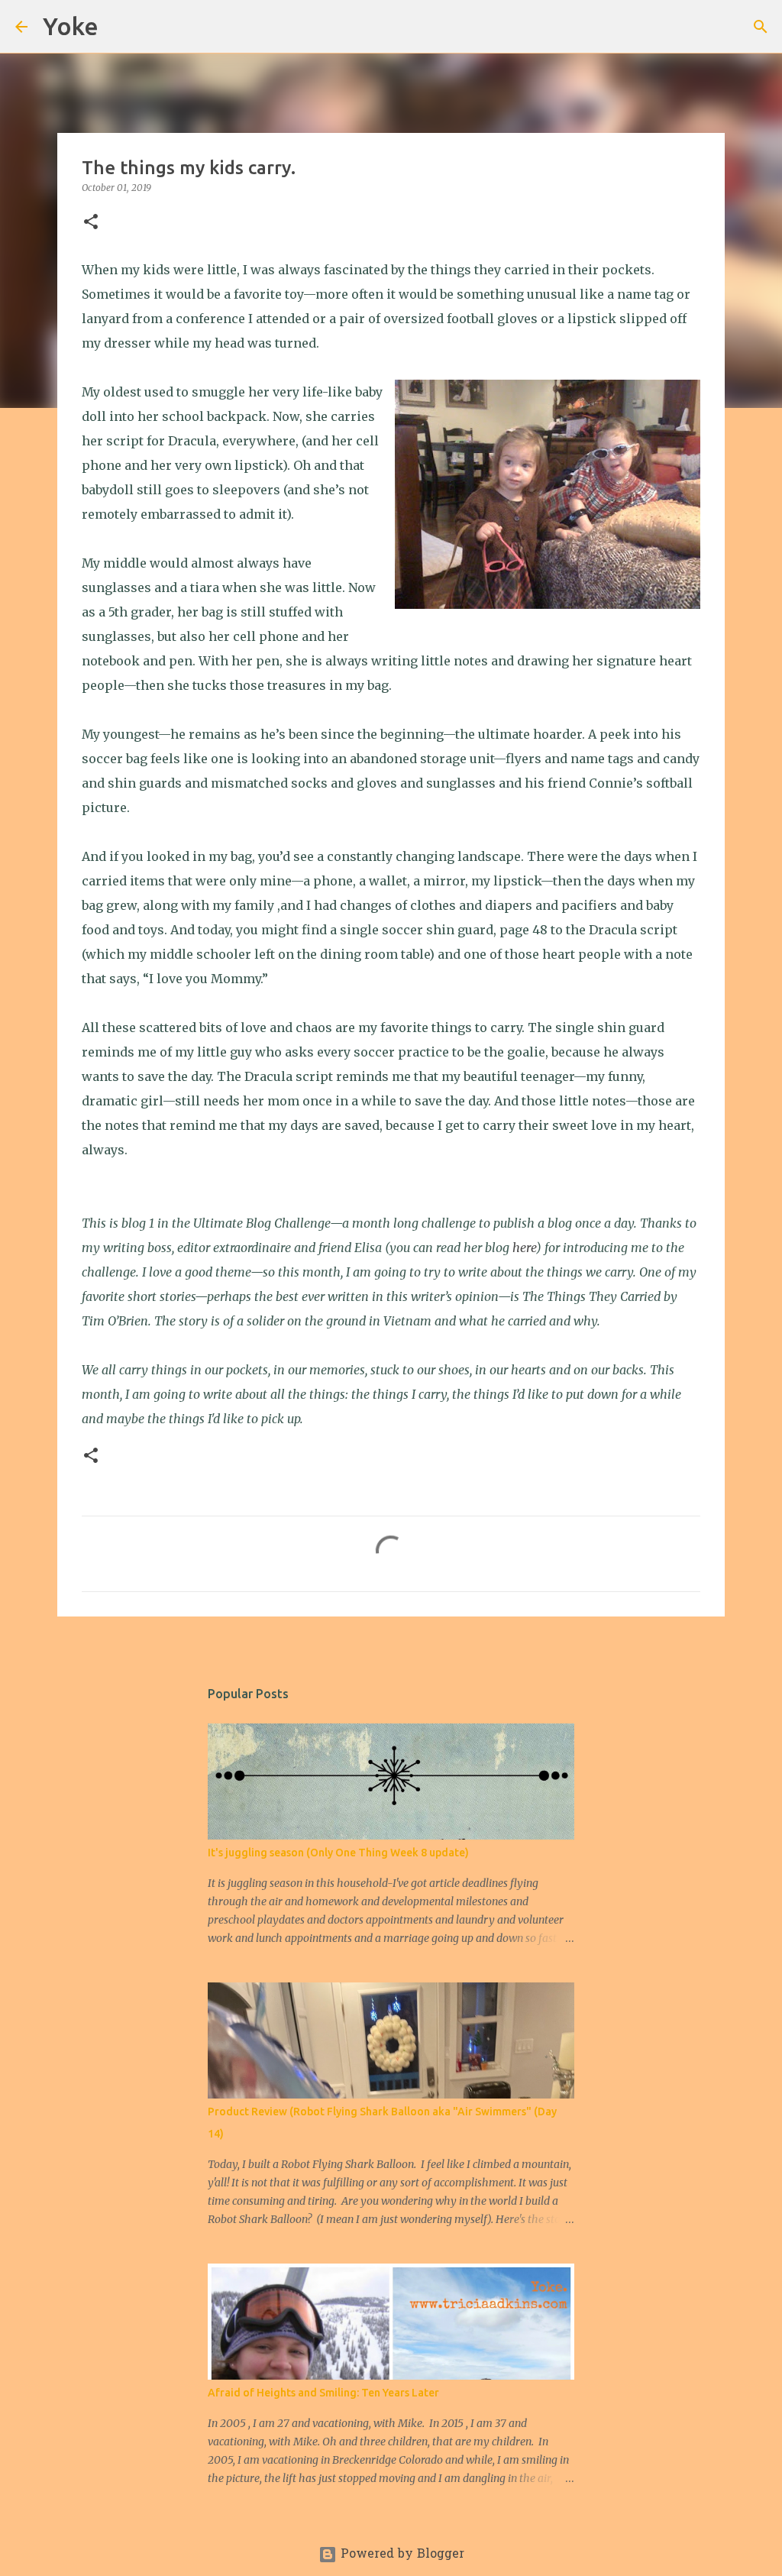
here (524, 1248)
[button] (91, 223)
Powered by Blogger (401, 2555)
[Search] (120, 27)
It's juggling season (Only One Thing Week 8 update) (338, 1853)
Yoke (71, 26)
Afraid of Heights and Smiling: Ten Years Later (323, 2393)
